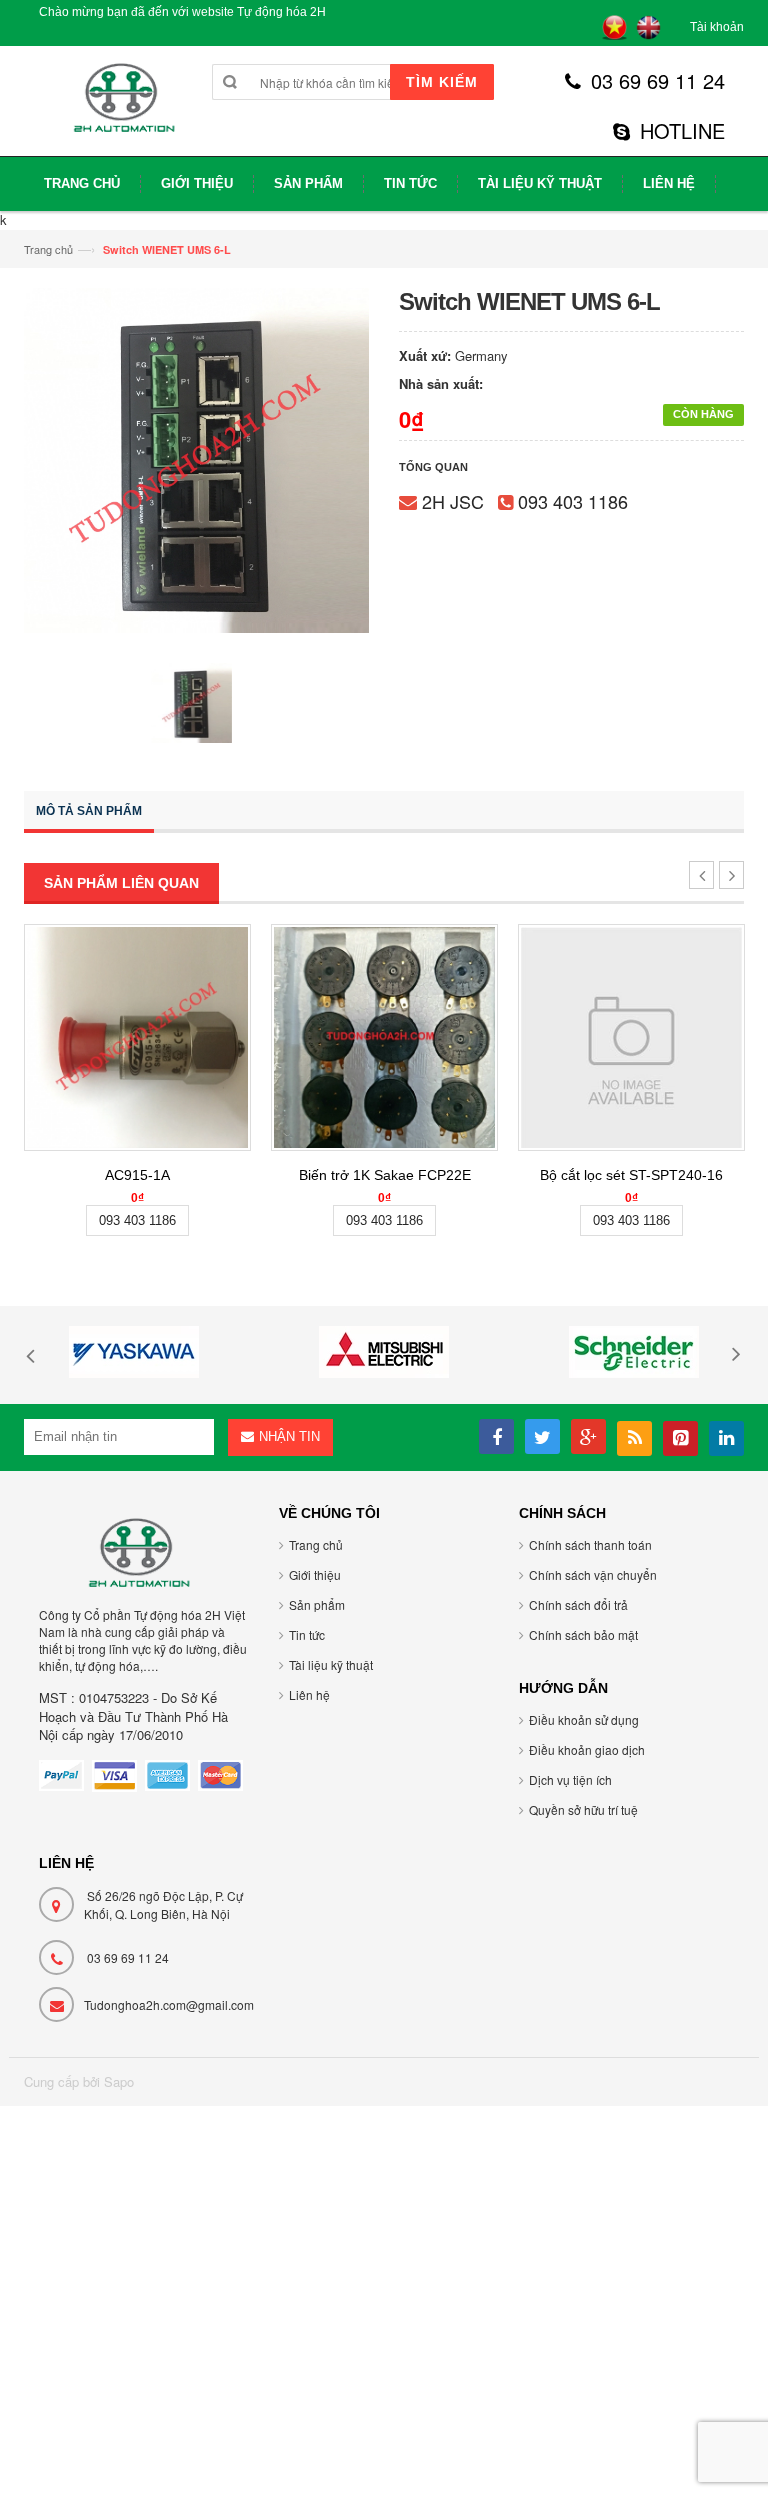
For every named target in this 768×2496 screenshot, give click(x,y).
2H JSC (453, 501)
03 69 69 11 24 (658, 81)
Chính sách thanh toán (590, 1544)
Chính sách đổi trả (578, 1604)
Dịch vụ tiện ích (570, 1779)
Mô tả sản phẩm (89, 811)
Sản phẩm (317, 1604)
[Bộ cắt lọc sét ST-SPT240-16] (631, 1037)
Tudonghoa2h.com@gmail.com (169, 2004)
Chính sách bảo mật (583, 1634)
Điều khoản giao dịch (587, 1749)
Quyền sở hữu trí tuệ (583, 1809)
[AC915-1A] (137, 1037)
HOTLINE (682, 131)
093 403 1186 (573, 501)
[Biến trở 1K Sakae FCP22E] (384, 1037)
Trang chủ (48, 249)
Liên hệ (309, 1694)
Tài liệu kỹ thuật (331, 1664)
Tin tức (307, 1634)
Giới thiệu (315, 1574)
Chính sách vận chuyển (593, 1574)
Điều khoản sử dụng (584, 1719)
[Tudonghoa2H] (121, 108)
